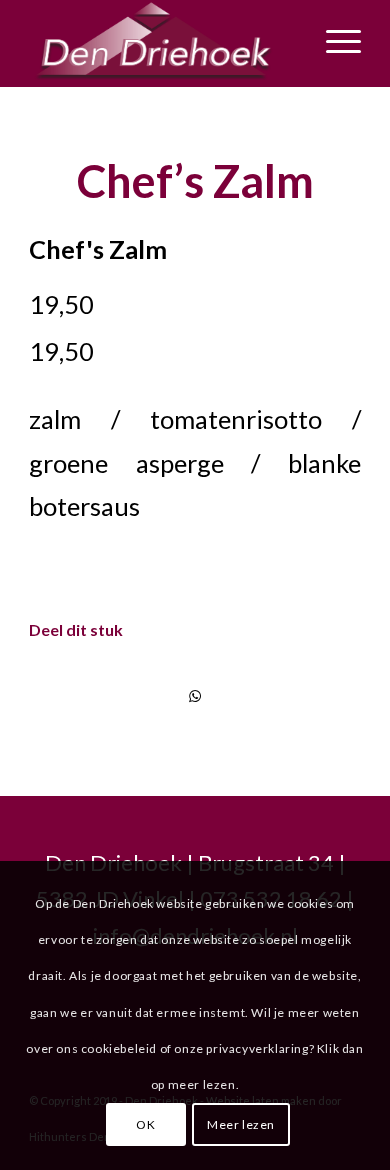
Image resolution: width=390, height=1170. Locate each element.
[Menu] (333, 41)
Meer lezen (241, 1124)
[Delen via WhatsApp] (195, 696)
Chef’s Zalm (195, 181)
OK (145, 1124)
